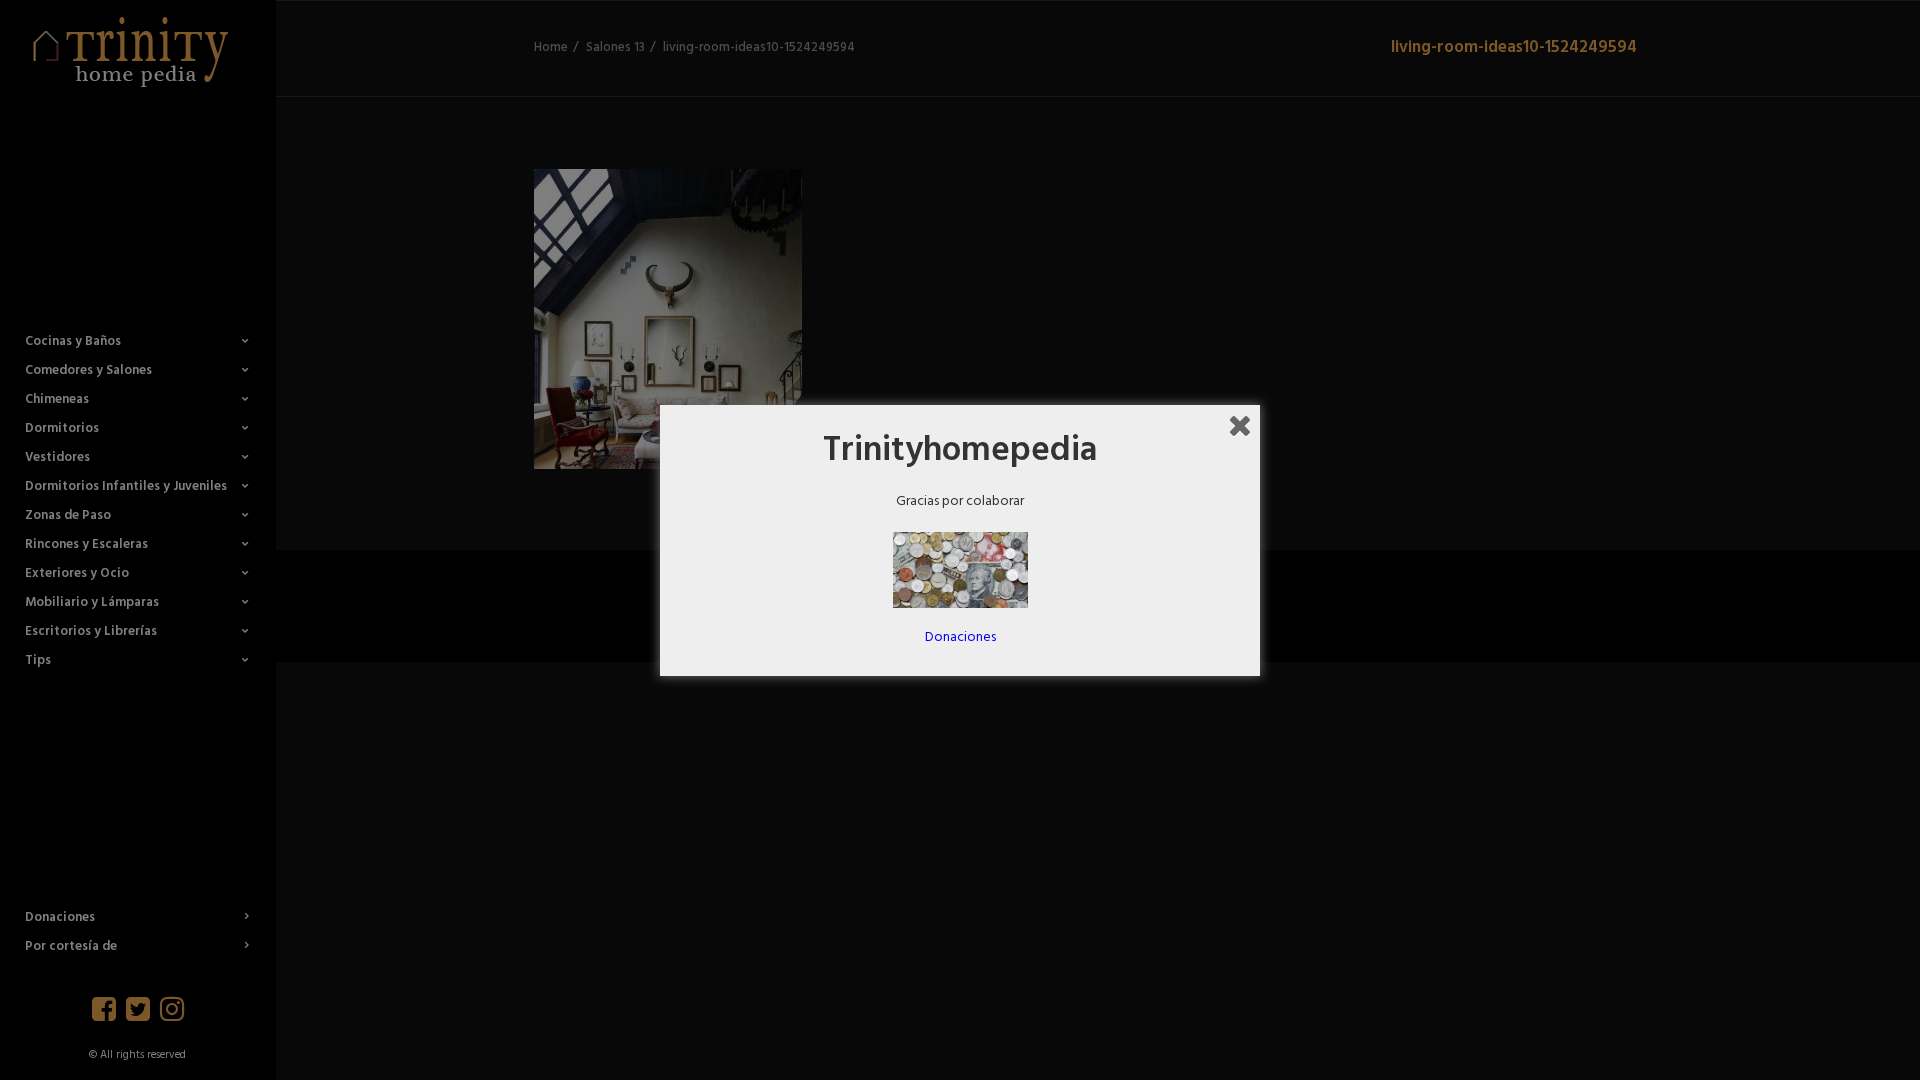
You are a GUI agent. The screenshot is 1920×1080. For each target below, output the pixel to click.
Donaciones (960, 637)
